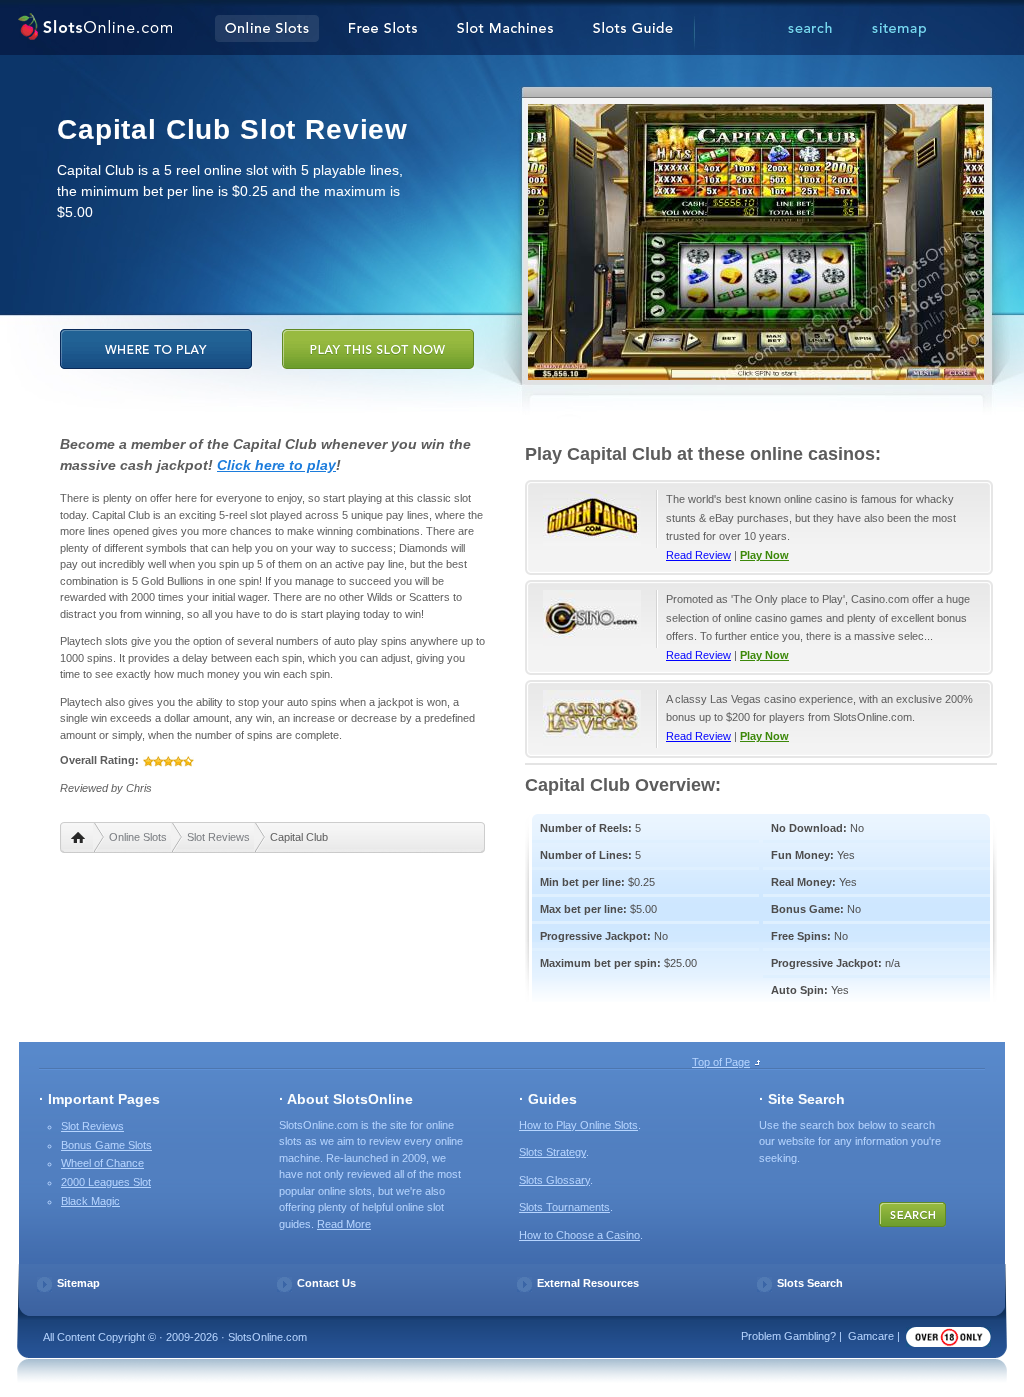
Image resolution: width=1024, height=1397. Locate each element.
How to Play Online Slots (578, 1125)
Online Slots (138, 837)
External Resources (588, 1283)
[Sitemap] (899, 29)
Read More (344, 1224)
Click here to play (276, 465)
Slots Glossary (554, 1180)
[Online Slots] (94, 29)
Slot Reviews (218, 837)
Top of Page (721, 1062)
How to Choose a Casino (579, 1235)
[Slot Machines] (505, 29)
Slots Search (810, 1283)
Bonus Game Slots (106, 1145)
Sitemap (78, 1283)
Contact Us (326, 1283)
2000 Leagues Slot (106, 1182)
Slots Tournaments (564, 1207)
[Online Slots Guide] (633, 29)
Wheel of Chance (102, 1163)
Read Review (698, 555)
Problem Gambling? (788, 1336)
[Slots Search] (810, 29)
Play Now (764, 555)
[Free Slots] (383, 29)
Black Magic (90, 1201)
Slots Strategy (552, 1152)
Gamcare (871, 1336)
